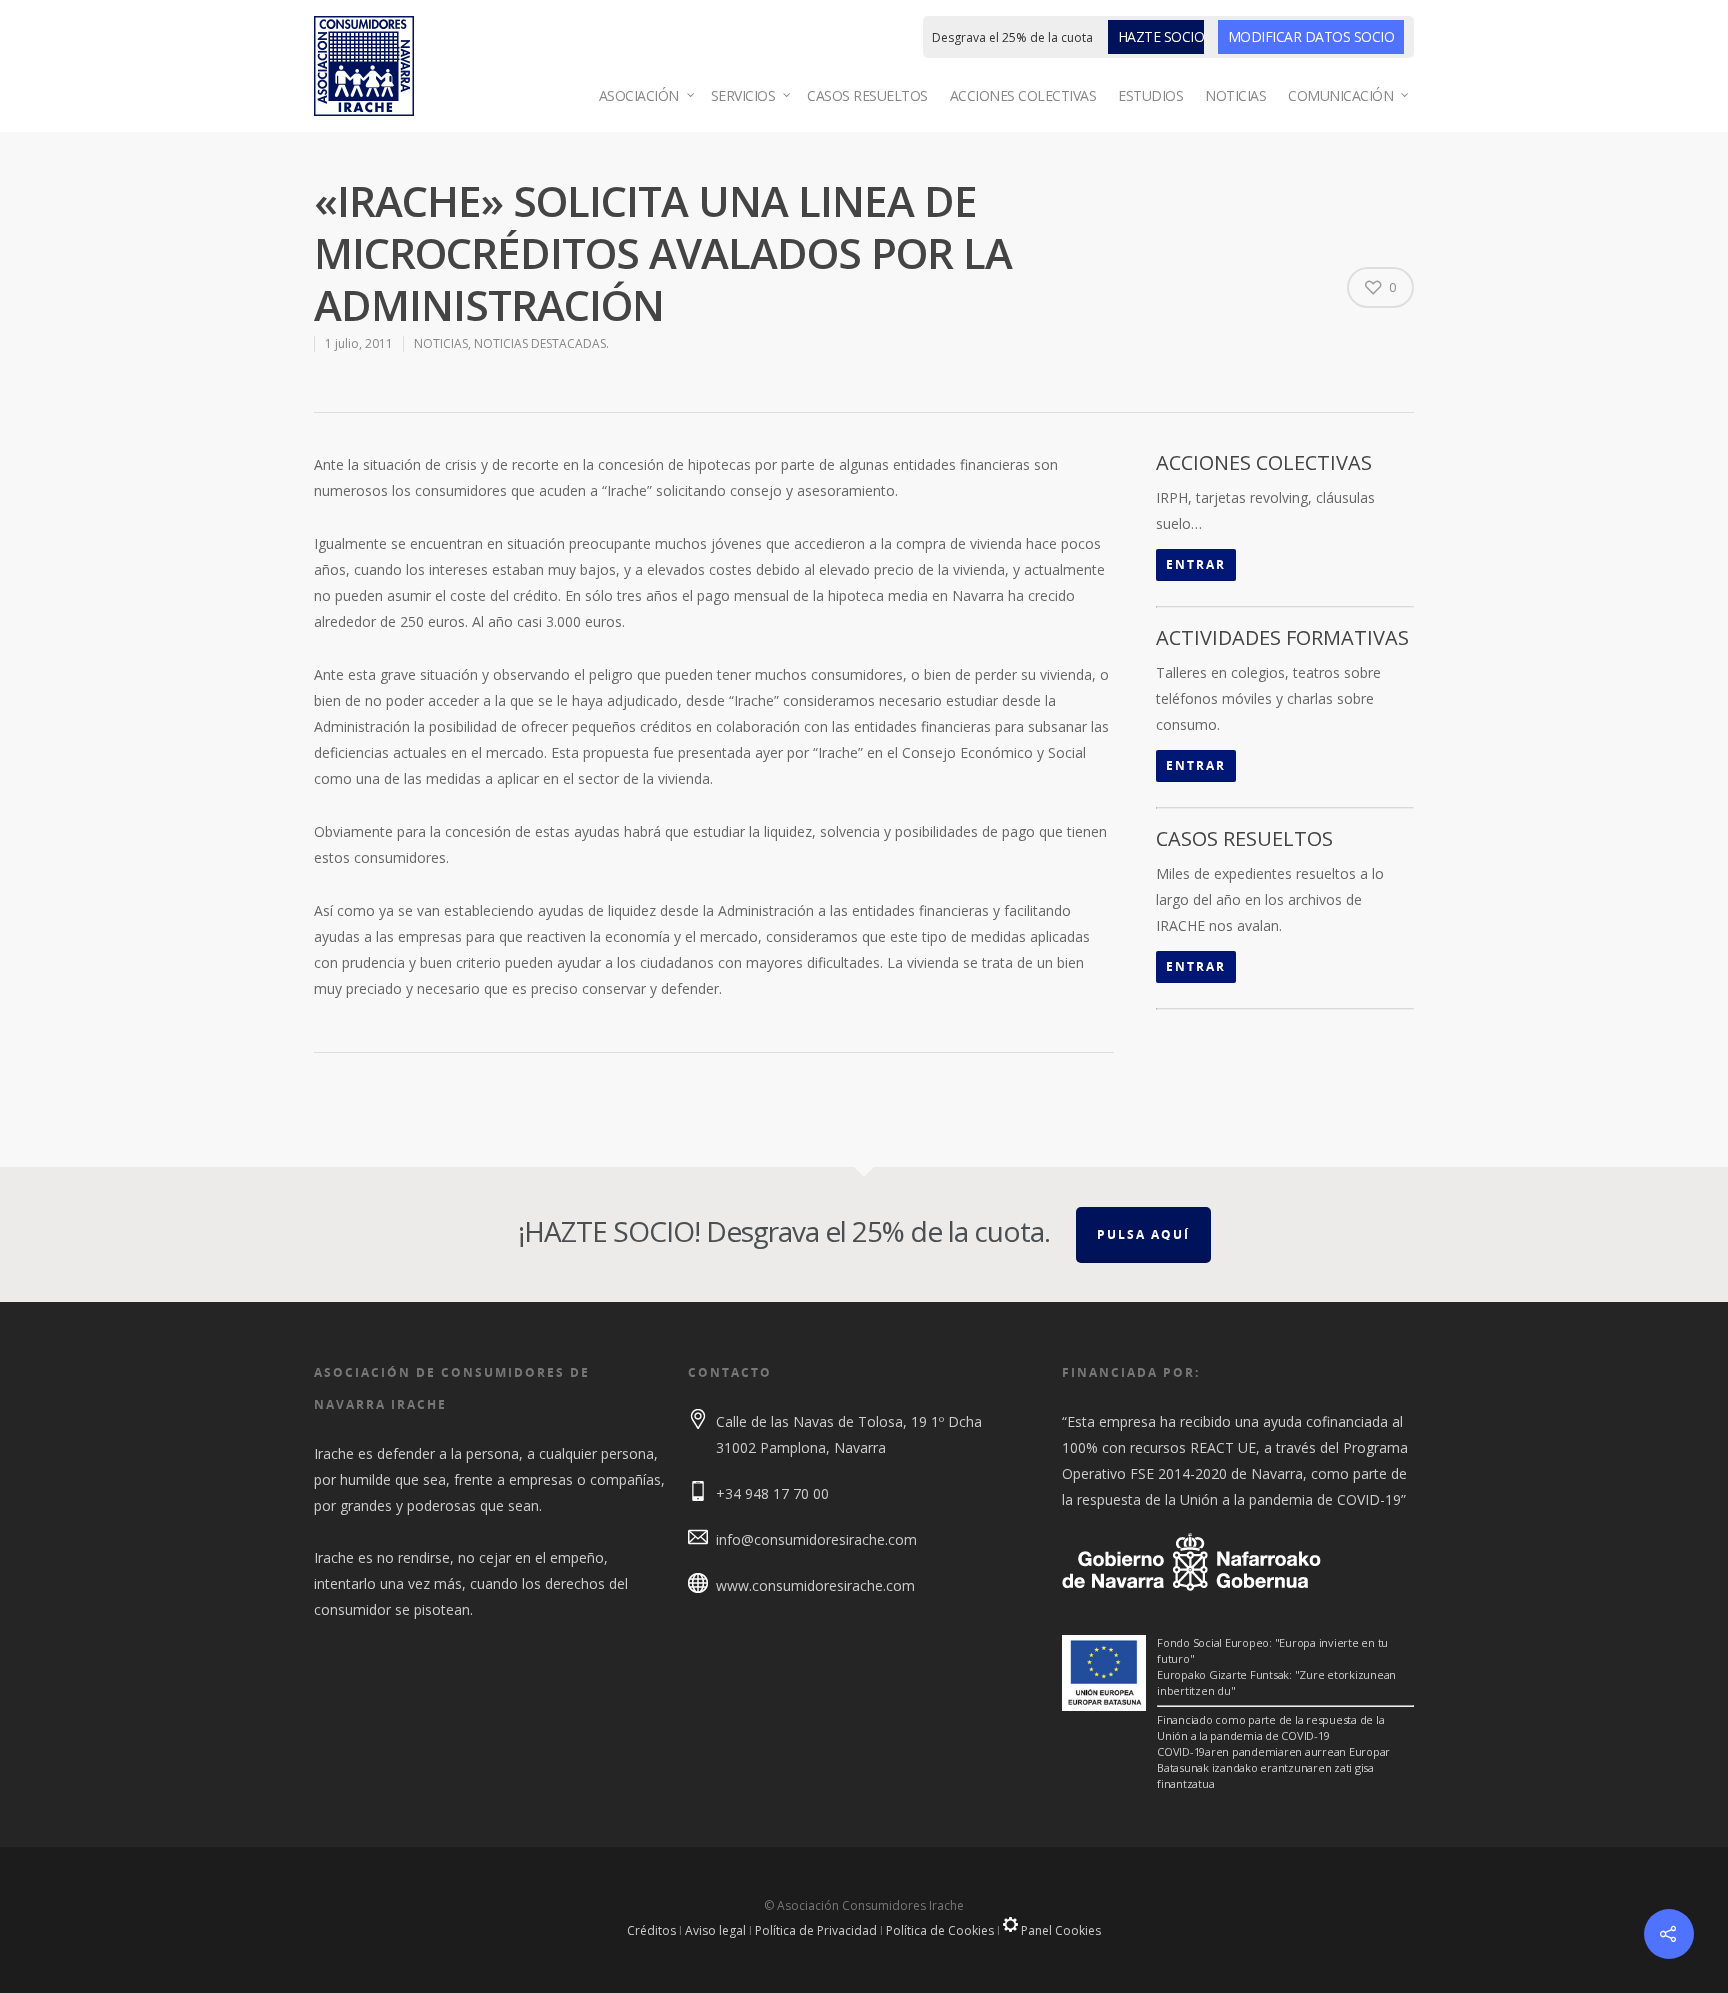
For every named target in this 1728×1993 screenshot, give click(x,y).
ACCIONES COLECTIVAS (1023, 95)
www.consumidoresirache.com (815, 1585)
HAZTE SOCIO (1161, 36)
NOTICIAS (1235, 95)
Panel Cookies (1059, 1930)
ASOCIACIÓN (639, 95)
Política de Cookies (940, 1930)
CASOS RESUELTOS (867, 95)
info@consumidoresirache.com (816, 1539)
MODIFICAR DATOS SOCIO (1311, 36)
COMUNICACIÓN (1340, 95)
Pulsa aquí (1143, 1234)
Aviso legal (715, 1930)
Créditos (651, 1930)
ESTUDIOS (1150, 95)
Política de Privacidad (816, 1930)
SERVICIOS (743, 95)
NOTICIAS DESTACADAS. (541, 343)
